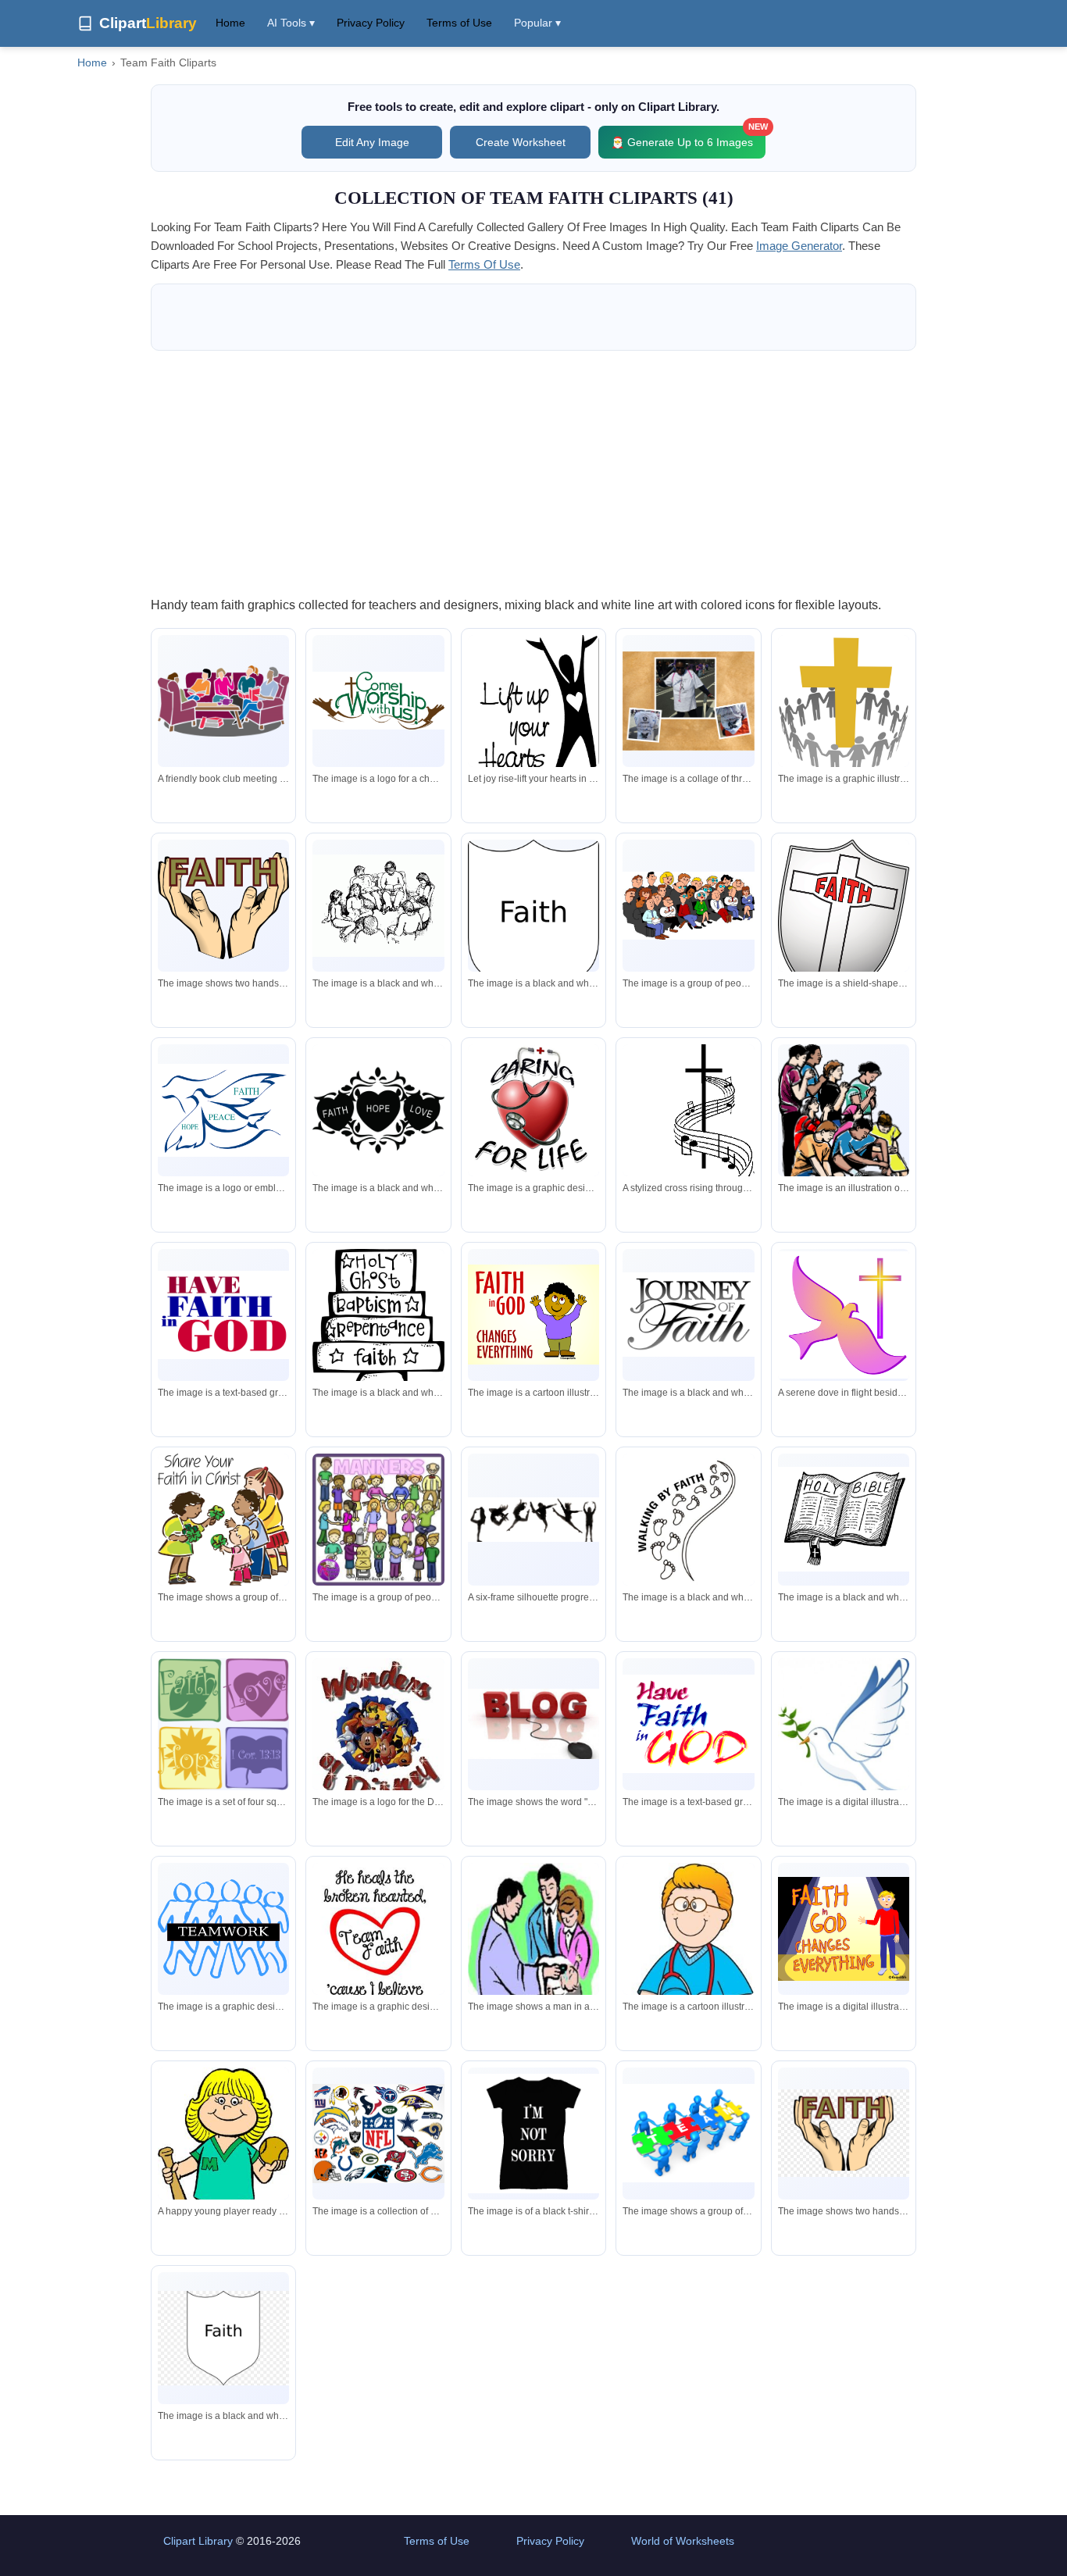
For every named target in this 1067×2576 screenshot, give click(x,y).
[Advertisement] (533, 473)
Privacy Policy (371, 23)
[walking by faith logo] (688, 1519)
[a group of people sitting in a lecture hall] (688, 906)
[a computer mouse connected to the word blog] (533, 1724)
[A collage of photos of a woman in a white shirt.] (688, 701)
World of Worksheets (683, 2541)
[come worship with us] (378, 701)
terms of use (484, 264)
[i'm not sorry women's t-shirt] (533, 2134)
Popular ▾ (537, 23)
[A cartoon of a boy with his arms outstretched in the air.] (533, 1315)
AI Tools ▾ (291, 23)
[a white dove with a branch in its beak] (844, 1739)
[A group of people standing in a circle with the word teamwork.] (223, 1929)
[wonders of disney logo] (378, 1732)
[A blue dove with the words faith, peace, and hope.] (223, 1110)
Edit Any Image (372, 142)
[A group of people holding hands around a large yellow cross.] (844, 703)
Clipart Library (198, 2541)
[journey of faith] (688, 1315)
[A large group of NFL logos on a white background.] (378, 2134)
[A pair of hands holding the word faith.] (223, 905)
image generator (799, 246)
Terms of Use (459, 23)
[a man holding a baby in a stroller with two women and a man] (533, 1953)
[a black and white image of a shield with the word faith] (533, 925)
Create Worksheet (521, 142)
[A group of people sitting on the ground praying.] (844, 1118)
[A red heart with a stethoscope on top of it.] (533, 1110)
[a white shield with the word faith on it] (223, 2339)
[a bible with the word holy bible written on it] (844, 1519)
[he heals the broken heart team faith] (378, 1942)
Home (230, 23)
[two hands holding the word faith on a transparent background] (844, 2133)
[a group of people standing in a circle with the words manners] (378, 1520)
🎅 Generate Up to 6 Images (688, 137)
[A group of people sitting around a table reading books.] (378, 906)
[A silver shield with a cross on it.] (844, 920)
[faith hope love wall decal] (378, 1110)
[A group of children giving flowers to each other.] (223, 1520)
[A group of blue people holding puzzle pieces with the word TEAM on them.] (688, 2133)
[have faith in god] (223, 1315)
